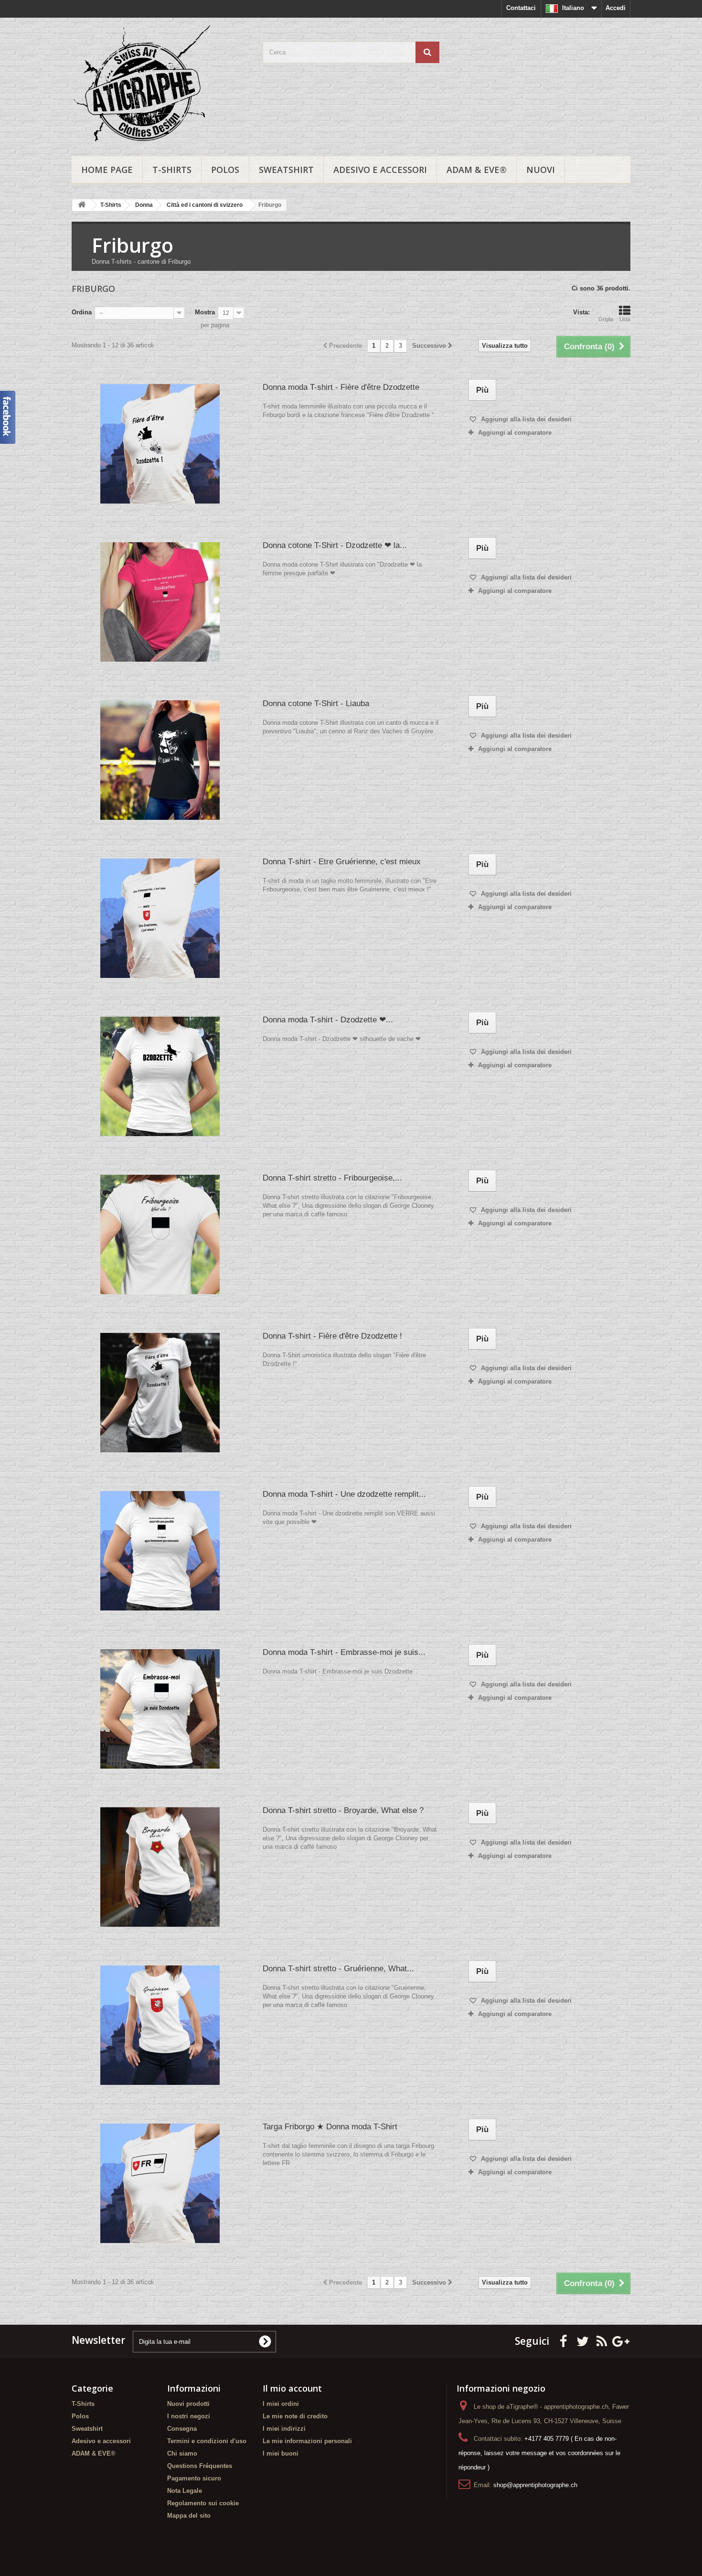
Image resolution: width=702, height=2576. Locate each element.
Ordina (82, 312)
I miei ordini (281, 2404)
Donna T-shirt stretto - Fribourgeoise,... (332, 1178)
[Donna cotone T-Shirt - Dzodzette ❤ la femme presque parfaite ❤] (160, 602)
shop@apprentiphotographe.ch (535, 2485)
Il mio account (292, 2388)
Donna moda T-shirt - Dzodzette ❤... (328, 1020)
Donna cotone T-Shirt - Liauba (316, 703)
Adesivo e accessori (380, 170)
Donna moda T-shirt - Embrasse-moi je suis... (344, 1652)
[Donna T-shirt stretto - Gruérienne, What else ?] (160, 2025)
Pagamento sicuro (194, 2478)
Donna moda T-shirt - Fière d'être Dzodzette (341, 387)
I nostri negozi (189, 2416)
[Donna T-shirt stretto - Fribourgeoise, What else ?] (160, 1234)
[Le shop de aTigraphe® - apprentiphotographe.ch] (160, 85)
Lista (625, 319)
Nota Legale (185, 2491)
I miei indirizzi (284, 2429)
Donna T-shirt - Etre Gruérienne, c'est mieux (342, 862)
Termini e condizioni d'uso (207, 2441)
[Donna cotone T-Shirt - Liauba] (160, 760)
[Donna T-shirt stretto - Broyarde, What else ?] (160, 1867)
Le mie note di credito (295, 2416)
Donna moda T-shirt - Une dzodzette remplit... (344, 1494)
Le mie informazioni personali (307, 2441)
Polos (225, 170)
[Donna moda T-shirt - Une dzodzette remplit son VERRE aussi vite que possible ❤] (160, 1551)
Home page (107, 170)
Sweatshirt (286, 170)
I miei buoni (281, 2453)
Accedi (616, 8)
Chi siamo (182, 2453)
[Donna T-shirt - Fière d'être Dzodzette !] (160, 1393)
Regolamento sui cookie (203, 2503)
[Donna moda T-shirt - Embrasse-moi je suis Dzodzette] (160, 1709)
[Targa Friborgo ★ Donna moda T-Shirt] (160, 2183)
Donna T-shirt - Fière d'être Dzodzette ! (332, 1336)
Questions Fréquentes (200, 2466)
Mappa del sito (189, 2516)
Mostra (205, 312)
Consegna (182, 2429)
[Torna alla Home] (82, 205)
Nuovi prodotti (188, 2404)
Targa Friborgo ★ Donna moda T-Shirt (330, 2127)
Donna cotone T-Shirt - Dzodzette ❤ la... (335, 545)
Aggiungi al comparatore (515, 433)
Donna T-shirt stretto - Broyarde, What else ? (343, 1810)
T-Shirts (172, 170)
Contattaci (521, 8)
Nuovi (541, 170)
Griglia (606, 319)
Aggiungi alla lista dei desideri (525, 419)
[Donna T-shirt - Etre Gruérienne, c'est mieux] (160, 918)
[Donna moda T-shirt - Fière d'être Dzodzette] (160, 444)
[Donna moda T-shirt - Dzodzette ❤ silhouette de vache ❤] (160, 1076)
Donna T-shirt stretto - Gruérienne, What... (338, 1969)
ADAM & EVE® (477, 170)
